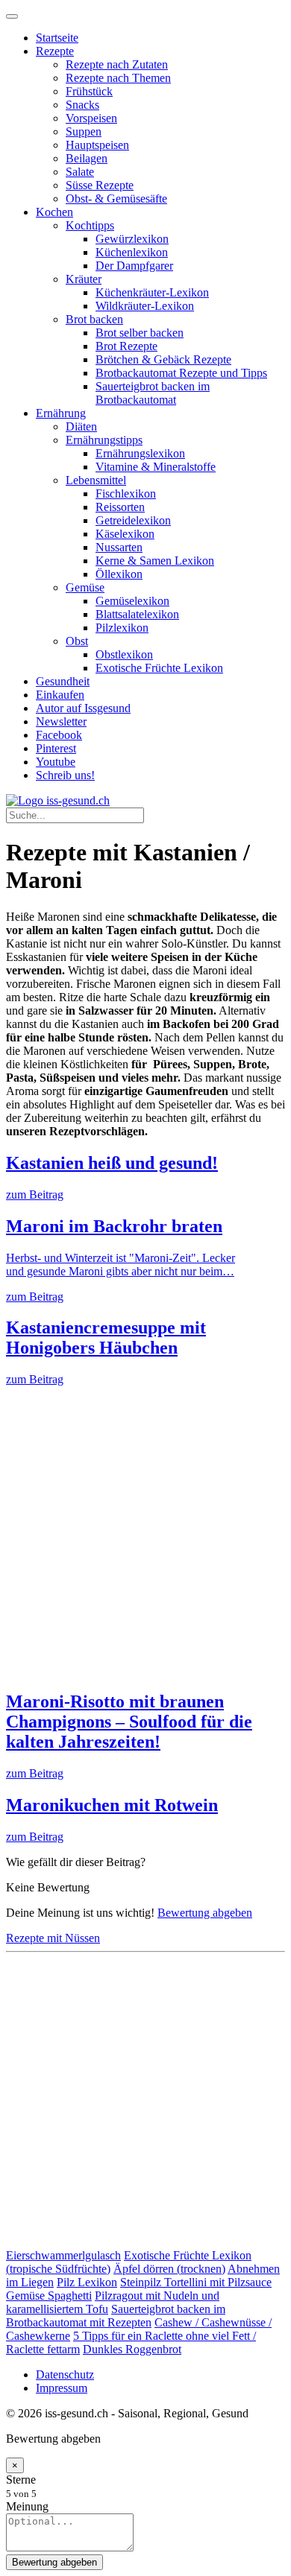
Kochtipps (90, 225)
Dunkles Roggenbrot (132, 2349)
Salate (80, 172)
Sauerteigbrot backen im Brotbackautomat (153, 393)
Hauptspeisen (97, 145)
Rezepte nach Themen (118, 78)
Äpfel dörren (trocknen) (169, 2269)
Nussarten (119, 547)
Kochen (54, 212)
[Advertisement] (145, 1532)
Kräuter (84, 279)
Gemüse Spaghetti (49, 2296)
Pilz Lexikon (87, 2282)
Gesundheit (63, 681)
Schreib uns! (65, 775)
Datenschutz (65, 2374)
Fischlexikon (126, 494)
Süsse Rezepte (100, 185)
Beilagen (87, 158)
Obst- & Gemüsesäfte (116, 199)
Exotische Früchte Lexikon (159, 668)
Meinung (27, 2506)
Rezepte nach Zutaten (117, 64)
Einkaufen (60, 695)
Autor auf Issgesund (83, 708)
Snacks (82, 105)
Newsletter (61, 721)
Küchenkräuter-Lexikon (152, 292)
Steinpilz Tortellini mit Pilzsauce (196, 2282)
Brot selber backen (140, 333)
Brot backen (94, 319)
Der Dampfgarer (134, 266)
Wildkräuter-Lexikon (145, 306)
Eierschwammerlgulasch (63, 2255)
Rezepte (55, 51)
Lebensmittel (96, 480)
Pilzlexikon (122, 628)
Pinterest (56, 748)
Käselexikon (125, 534)
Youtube (56, 762)
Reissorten (120, 507)
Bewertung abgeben (205, 1913)
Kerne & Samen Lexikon (155, 561)
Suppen (84, 131)
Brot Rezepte (126, 346)
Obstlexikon (124, 654)
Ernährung (61, 413)
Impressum (62, 2388)
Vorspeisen (91, 118)
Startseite (57, 38)
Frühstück (89, 91)
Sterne (21, 2480)
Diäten (81, 426)
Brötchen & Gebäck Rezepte (163, 359)
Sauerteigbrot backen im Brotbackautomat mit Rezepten (116, 2316)
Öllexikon (119, 574)
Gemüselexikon (132, 601)
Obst (77, 641)
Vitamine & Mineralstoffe (156, 467)
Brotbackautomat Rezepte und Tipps (181, 373)
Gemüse (85, 587)
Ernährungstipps (104, 440)
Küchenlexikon (132, 252)
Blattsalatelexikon (137, 614)
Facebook (59, 735)
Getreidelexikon (133, 520)
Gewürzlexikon (132, 239)
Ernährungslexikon (140, 453)
